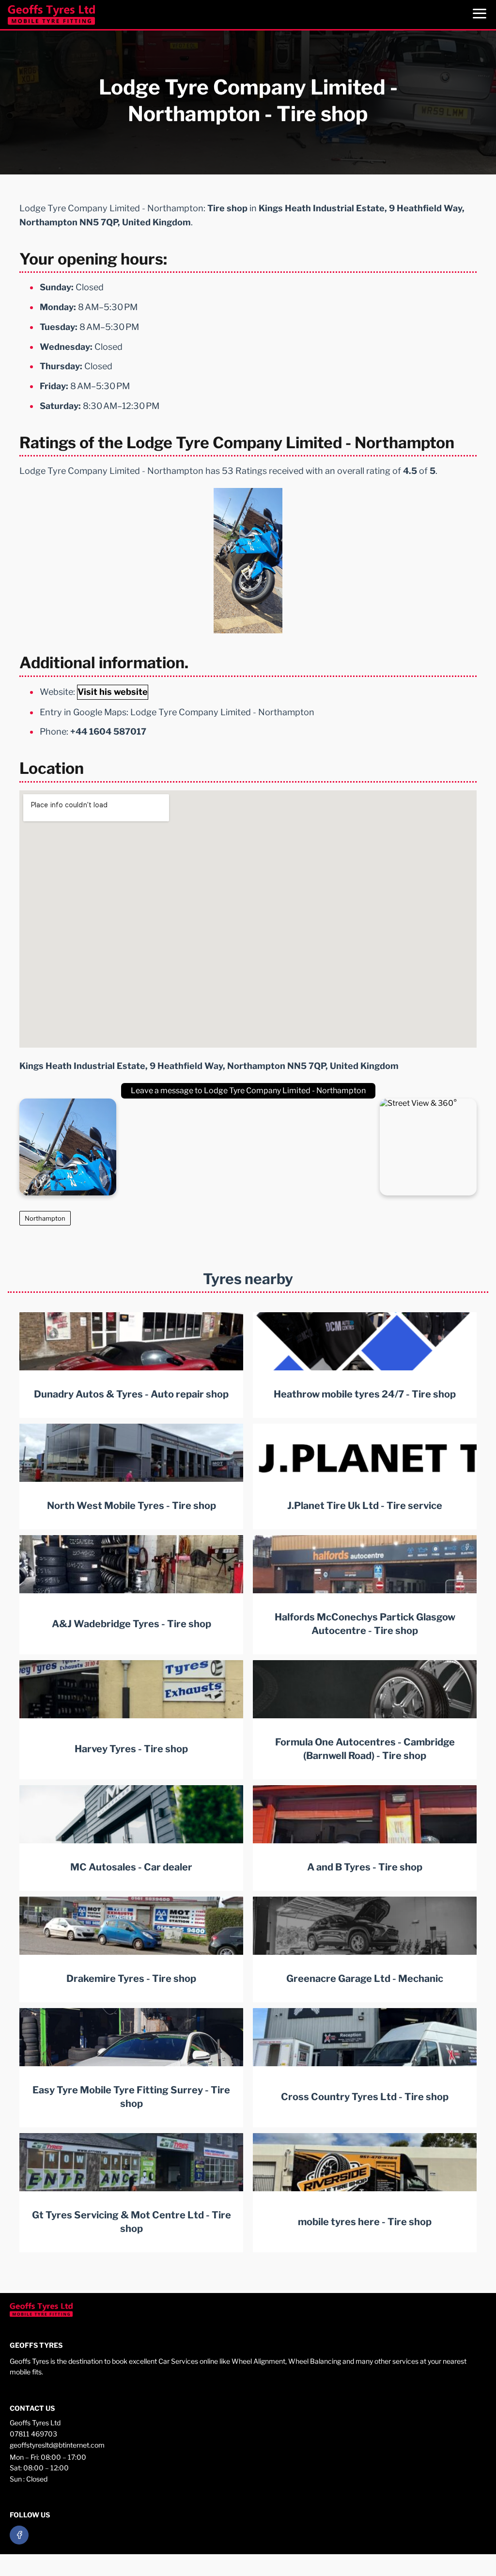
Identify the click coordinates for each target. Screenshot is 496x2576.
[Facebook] (19, 2535)
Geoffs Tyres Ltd (35, 2423)
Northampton (45, 1218)
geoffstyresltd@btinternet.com (57, 2445)
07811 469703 (33, 2434)
